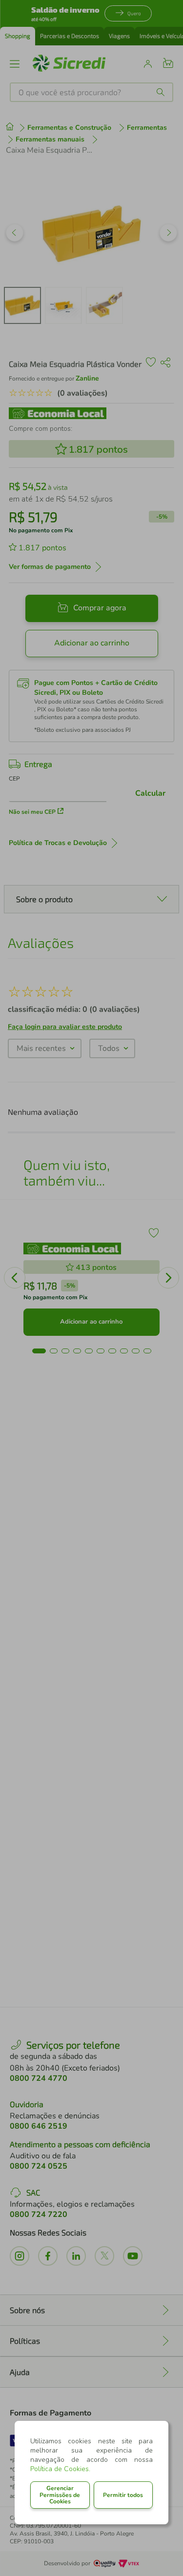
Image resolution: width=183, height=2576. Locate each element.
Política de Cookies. (60, 2469)
